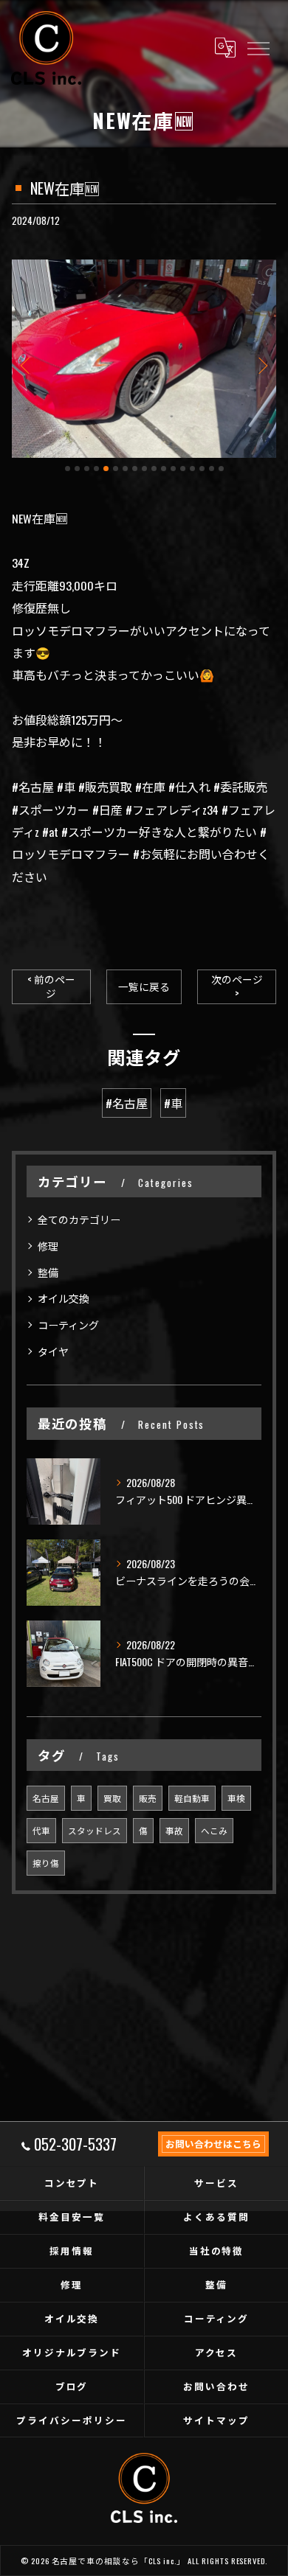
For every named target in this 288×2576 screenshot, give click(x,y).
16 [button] (212, 469)
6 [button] (116, 469)
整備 (48, 1272)
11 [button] (164, 469)
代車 (41, 1830)
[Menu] (258, 48)
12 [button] (173, 469)
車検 (236, 1798)
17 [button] (221, 469)
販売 (148, 1798)
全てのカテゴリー (79, 1219)
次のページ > (237, 986)
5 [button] (106, 469)
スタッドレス (95, 1830)
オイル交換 (64, 1298)
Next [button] (261, 365)
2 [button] (77, 469)
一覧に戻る (144, 986)
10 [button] (154, 469)
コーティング (68, 1324)
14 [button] (192, 469)
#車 (173, 1103)
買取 (112, 1798)
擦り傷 (46, 1863)
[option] (144, 359)
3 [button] (87, 469)
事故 (174, 1830)
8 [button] (135, 469)
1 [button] (68, 469)
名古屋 (46, 1798)
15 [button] (202, 469)
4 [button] (96, 469)
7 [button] (125, 469)
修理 (48, 1246)
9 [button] (144, 469)
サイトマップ (216, 2420)
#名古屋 (127, 1103)
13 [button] (183, 469)
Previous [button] (27, 365)
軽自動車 (192, 1798)
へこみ (214, 1830)
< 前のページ (51, 986)
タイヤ (53, 1351)
